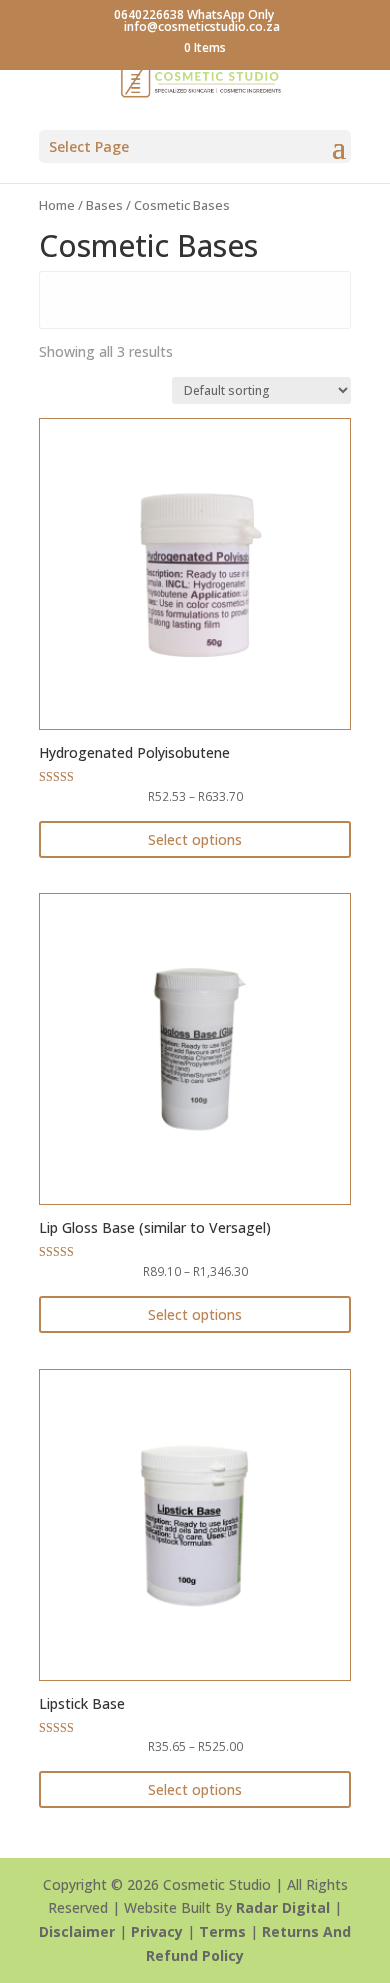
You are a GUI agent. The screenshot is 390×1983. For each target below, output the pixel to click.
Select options (195, 839)
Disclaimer (77, 1931)
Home (57, 205)
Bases (104, 205)
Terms (222, 1931)
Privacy (157, 1931)
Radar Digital (283, 1907)
